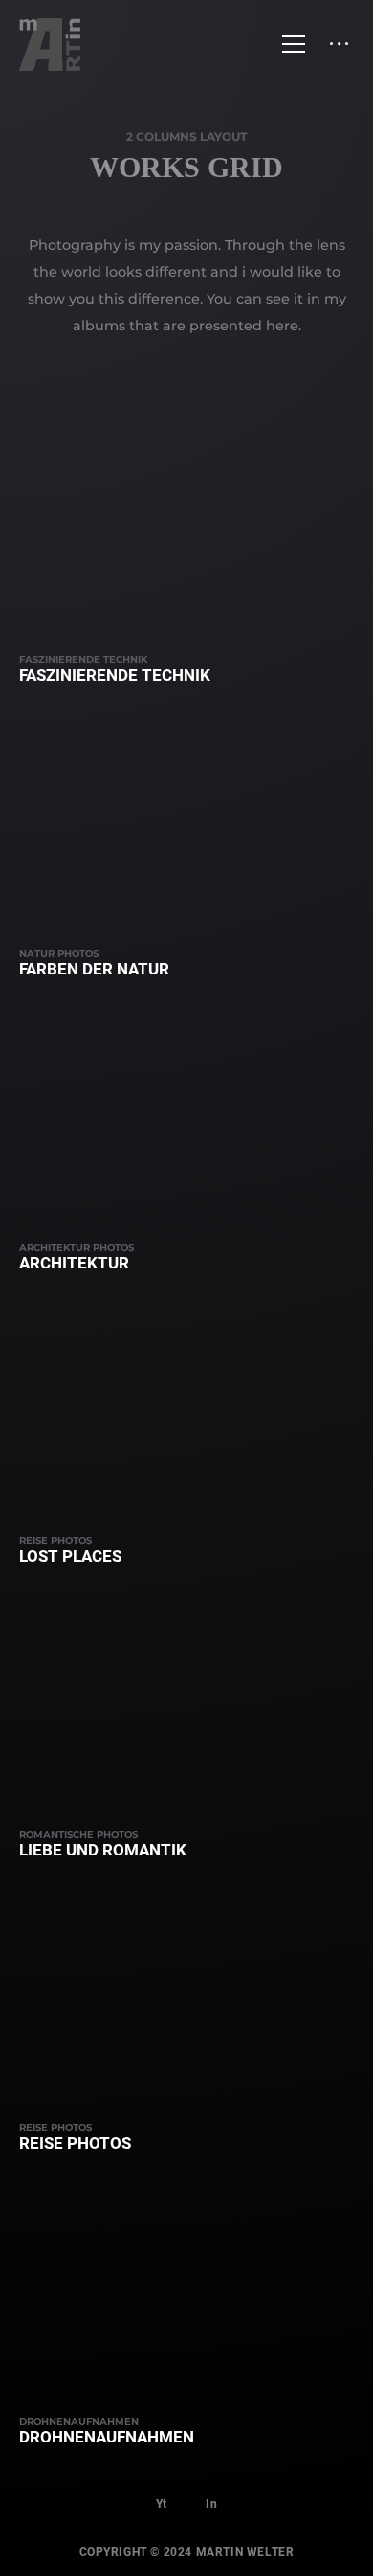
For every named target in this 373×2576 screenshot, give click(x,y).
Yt (162, 2504)
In (211, 2504)
